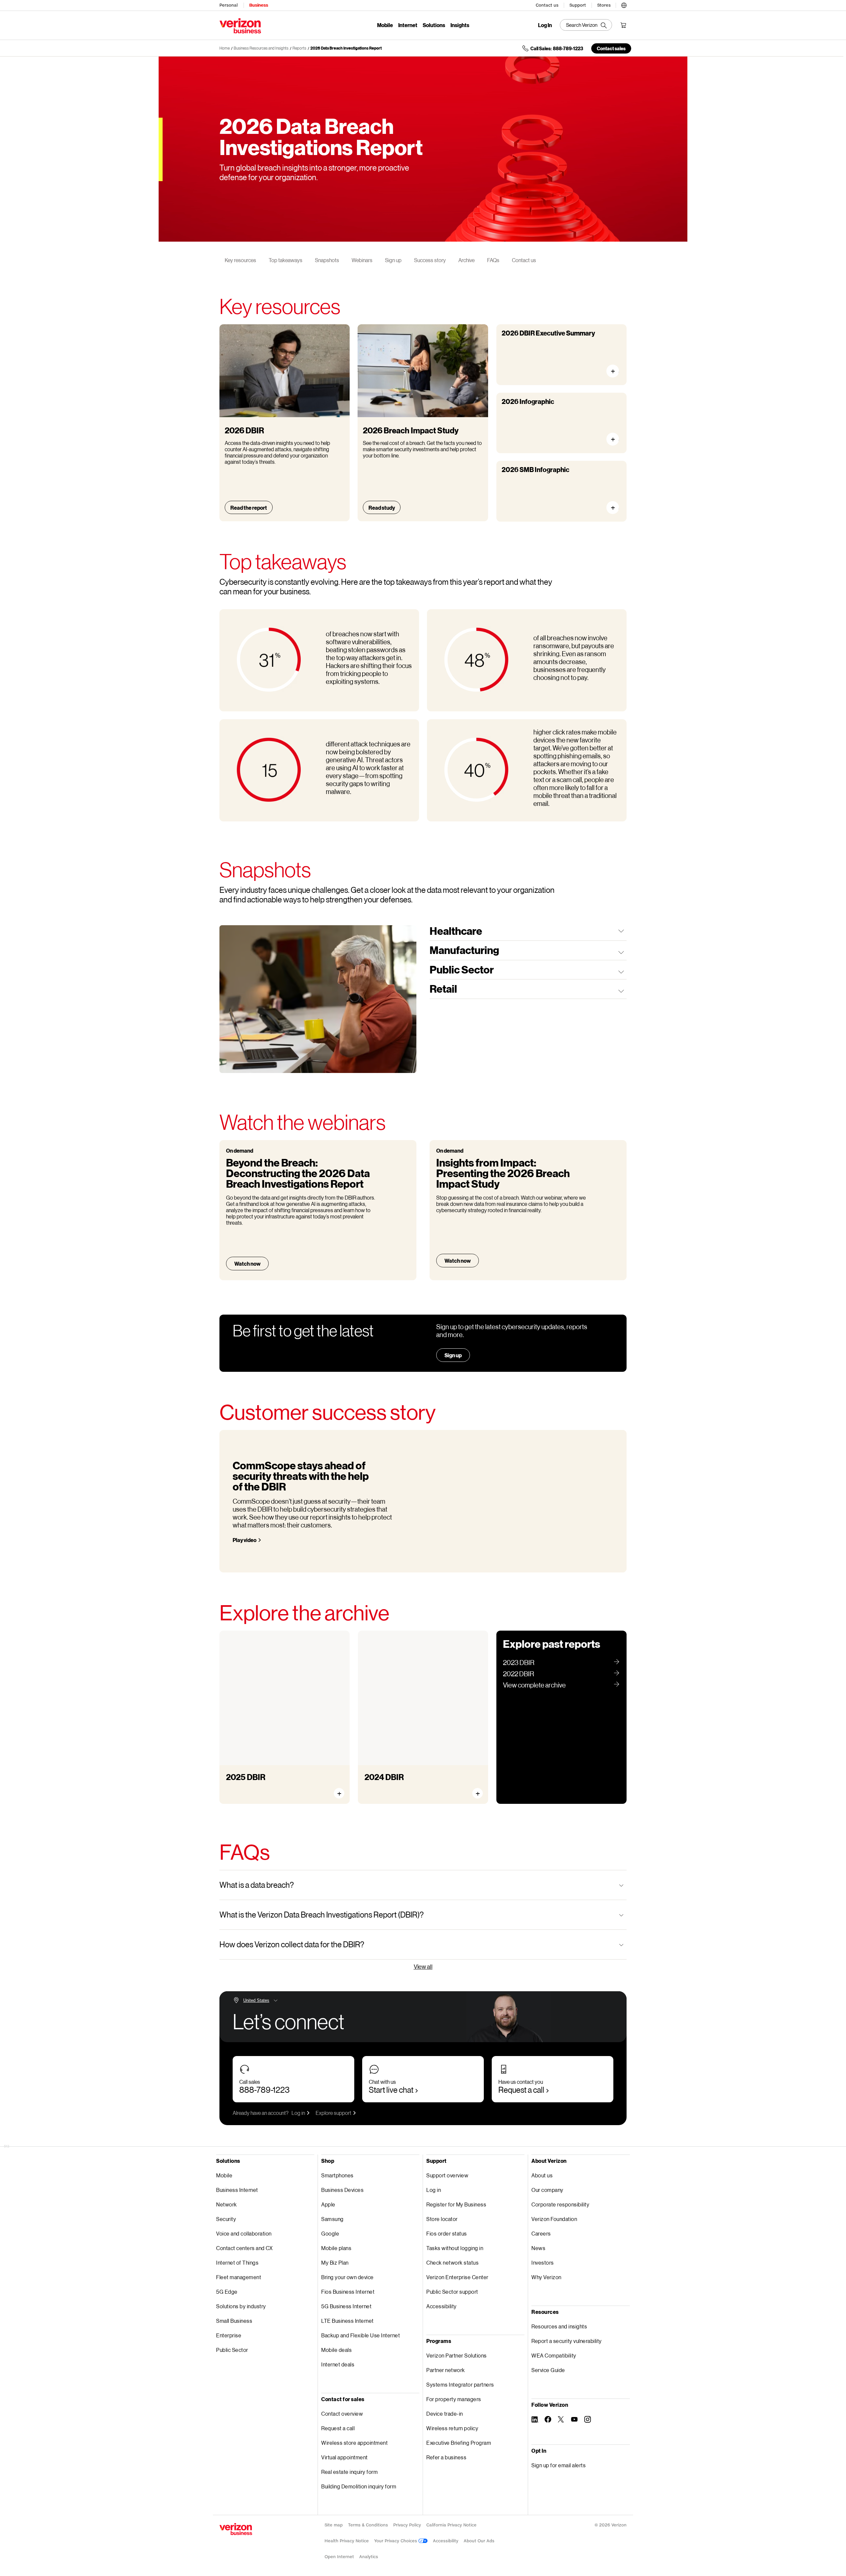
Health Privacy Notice (347, 2541)
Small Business (234, 2321)
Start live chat (391, 2090)
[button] (624, 4)
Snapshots (327, 260)
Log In (545, 25)
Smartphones (337, 2175)
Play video (245, 1540)
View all (423, 1966)
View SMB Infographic (615, 508)
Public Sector (232, 2350)
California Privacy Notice (451, 2525)
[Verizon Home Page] (236, 2529)
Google (330, 2233)
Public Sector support (452, 2292)
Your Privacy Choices (396, 2541)
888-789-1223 (264, 2090)
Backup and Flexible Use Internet (361, 2335)
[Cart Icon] (623, 25)
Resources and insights (559, 2326)
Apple (328, 2204)
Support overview (447, 2175)
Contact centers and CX (244, 2248)
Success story (430, 260)
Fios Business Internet (348, 2292)
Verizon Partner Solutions (457, 2355)
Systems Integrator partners (460, 2384)
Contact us (547, 5)
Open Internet (339, 2557)
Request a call (521, 2090)
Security (226, 2219)
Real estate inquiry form (349, 2472)
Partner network (446, 2370)
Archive (466, 260)
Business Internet (237, 2190)
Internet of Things (237, 2262)
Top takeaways (286, 260)
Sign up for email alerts (558, 2465)
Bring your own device (347, 2277)
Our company (547, 2190)
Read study (382, 508)
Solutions (434, 25)
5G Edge (227, 2292)
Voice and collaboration (244, 2233)
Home (225, 48)
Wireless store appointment (354, 2443)
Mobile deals (336, 2350)
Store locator (442, 2219)
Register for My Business (456, 2204)
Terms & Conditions (368, 2525)
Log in (298, 2113)
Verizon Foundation (554, 2219)
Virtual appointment (345, 2457)
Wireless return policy (452, 2428)
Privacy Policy (407, 2525)
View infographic (615, 439)
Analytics (369, 2557)
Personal (229, 5)
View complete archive (534, 1685)
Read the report (249, 508)
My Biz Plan (335, 2262)
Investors (543, 2262)
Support (578, 5)
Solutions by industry (241, 2306)
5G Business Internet (346, 2306)
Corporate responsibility (560, 2204)
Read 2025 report (254, 1787)
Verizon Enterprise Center (457, 2277)
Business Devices (342, 2190)
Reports (299, 48)
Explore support (333, 2113)
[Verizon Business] (240, 26)
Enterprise (229, 2335)
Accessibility (442, 2306)
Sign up (393, 260)
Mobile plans (336, 2248)
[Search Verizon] (586, 25)
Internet (408, 25)
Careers (541, 2233)
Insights (460, 25)
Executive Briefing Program (459, 2443)
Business (259, 5)
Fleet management (239, 2277)
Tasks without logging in (455, 2248)
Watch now (247, 1264)
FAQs (493, 260)
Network (227, 2204)
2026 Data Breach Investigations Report (346, 48)
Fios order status (447, 2233)
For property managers (454, 2399)
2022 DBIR (519, 1674)
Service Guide (548, 2370)
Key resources (240, 260)
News (538, 2248)
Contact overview (342, 2414)
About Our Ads (479, 2541)
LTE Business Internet (347, 2321)
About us (542, 2175)
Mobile (385, 25)
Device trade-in (445, 2414)
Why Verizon (546, 2277)
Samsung (332, 2219)
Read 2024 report (393, 1787)
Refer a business (446, 2457)
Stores (604, 5)
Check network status (452, 2262)
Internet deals (338, 2364)
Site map (334, 2525)
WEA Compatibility (554, 2355)
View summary (615, 371)
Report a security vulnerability (567, 2341)
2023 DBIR (519, 1662)
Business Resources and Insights (261, 48)
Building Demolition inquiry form (359, 2486)
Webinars (362, 260)
